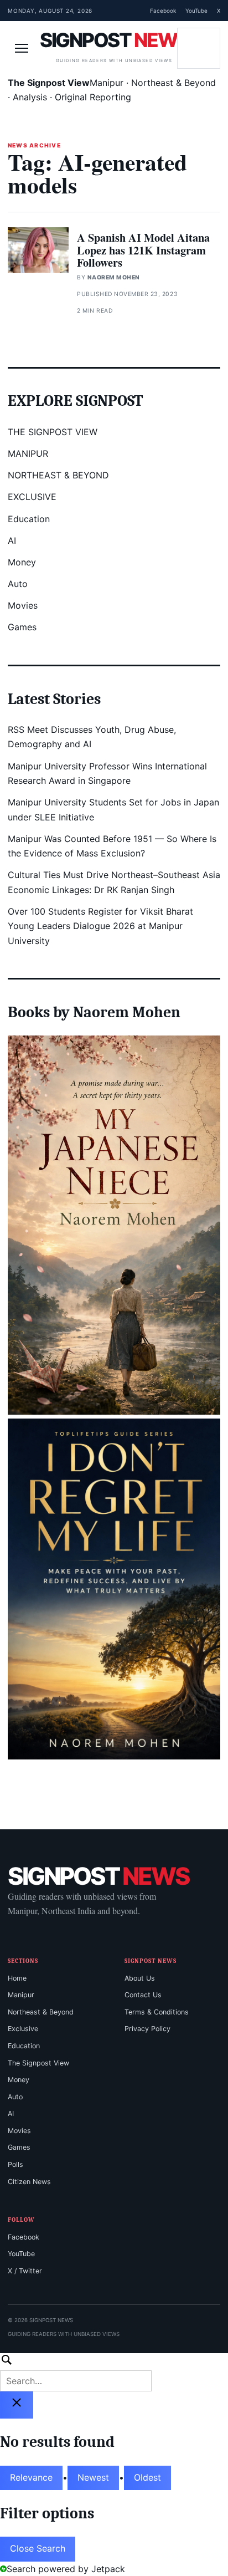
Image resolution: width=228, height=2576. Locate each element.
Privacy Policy (147, 2029)
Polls (15, 2164)
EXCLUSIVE (32, 497)
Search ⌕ (199, 48)
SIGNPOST (114, 40)
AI (12, 540)
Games (22, 627)
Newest (93, 2477)
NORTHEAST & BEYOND (58, 475)
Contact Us (143, 1995)
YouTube (196, 11)
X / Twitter (25, 2271)
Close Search (38, 2548)
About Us (140, 1978)
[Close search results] (17, 2405)
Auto (18, 584)
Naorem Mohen (114, 277)
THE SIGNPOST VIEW (53, 432)
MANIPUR (28, 453)
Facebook (163, 11)
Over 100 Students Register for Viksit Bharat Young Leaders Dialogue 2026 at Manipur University (100, 926)
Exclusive (23, 2029)
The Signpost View (38, 2063)
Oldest (147, 2477)
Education (29, 519)
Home (17, 1978)
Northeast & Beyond (41, 2012)
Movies (23, 605)
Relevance (31, 2477)
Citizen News (29, 2182)
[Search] (114, 2372)
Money (22, 562)
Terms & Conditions (157, 2012)
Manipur (21, 1995)
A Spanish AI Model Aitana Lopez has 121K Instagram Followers (143, 250)
